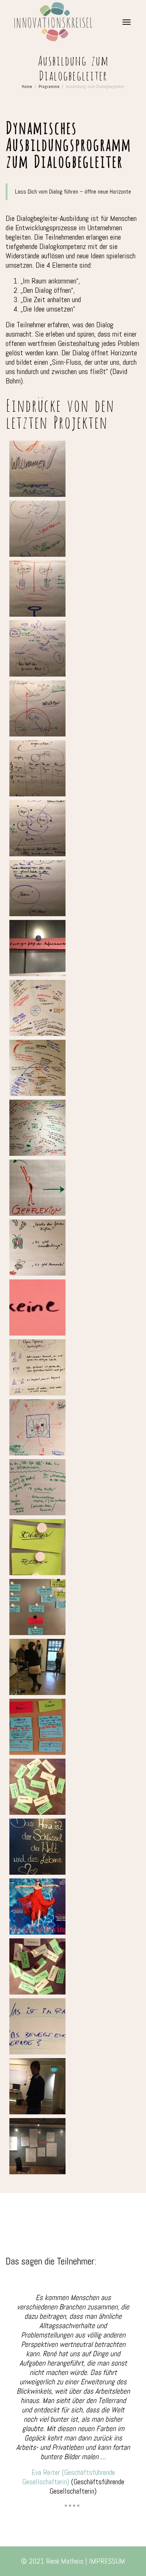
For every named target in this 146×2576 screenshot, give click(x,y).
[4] (78, 2446)
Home (27, 86)
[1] (66, 2446)
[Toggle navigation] (127, 22)
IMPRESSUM (107, 2501)
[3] (74, 2446)
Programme (49, 86)
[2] (70, 2446)
